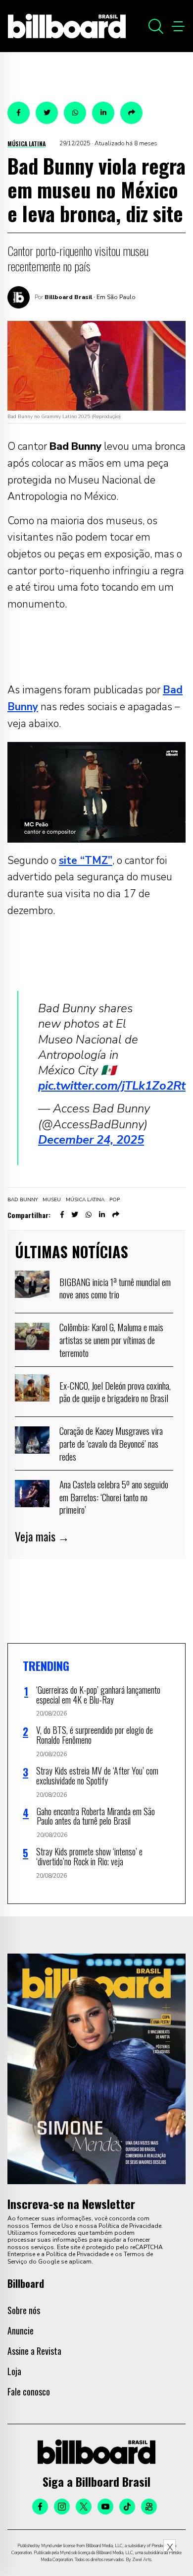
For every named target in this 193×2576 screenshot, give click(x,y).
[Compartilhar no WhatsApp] (75, 113)
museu (52, 1200)
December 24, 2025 (91, 1140)
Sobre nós (24, 2310)
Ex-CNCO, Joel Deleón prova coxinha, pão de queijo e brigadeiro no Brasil (115, 1392)
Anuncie (21, 2331)
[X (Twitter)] (84, 2507)
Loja (14, 2371)
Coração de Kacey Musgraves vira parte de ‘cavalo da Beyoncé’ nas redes (111, 1443)
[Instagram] (62, 2507)
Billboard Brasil (68, 297)
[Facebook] (40, 2507)
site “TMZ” (86, 860)
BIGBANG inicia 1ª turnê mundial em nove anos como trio (115, 1288)
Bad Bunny (23, 1200)
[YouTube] (105, 2507)
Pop (115, 1200)
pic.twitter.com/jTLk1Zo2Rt (112, 1086)
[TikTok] (127, 2507)
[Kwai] (149, 2507)
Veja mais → (42, 1536)
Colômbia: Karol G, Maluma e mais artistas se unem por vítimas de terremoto (111, 1339)
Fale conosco (29, 2392)
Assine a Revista (34, 2351)
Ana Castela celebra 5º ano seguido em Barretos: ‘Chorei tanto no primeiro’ (114, 1497)
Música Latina (26, 144)
